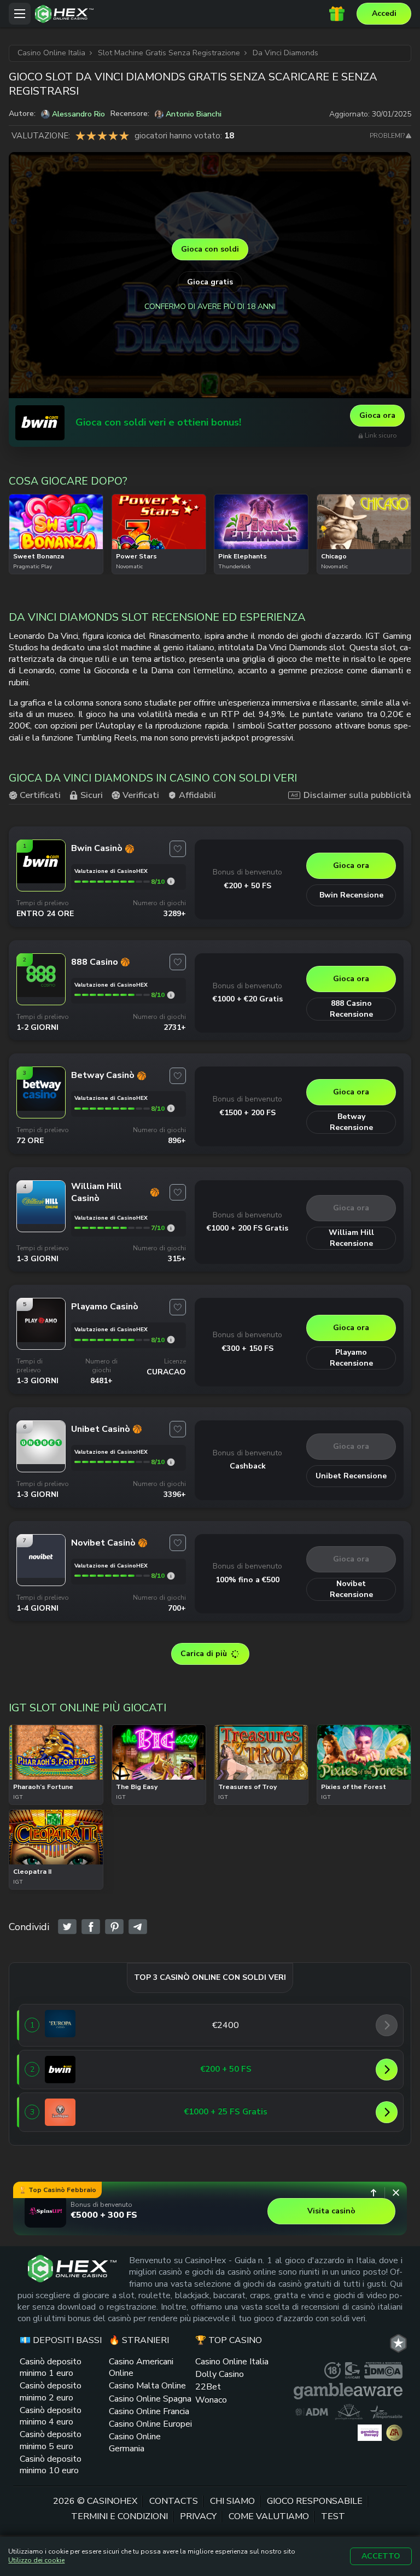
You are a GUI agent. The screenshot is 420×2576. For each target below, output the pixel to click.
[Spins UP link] (45, 2211)
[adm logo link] (312, 2411)
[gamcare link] (352, 2370)
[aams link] (349, 2411)
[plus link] (332, 2370)
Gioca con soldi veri (56, 548)
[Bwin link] (40, 423)
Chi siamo (232, 2501)
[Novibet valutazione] (171, 1576)
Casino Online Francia (149, 2411)
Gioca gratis (210, 282)
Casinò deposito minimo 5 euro (51, 2440)
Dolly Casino (220, 2374)
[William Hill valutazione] (171, 1228)
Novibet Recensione (351, 1589)
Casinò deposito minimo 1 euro (51, 2367)
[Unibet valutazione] (171, 1462)
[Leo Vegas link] (60, 2112)
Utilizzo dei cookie (36, 2560)
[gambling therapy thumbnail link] (370, 2432)
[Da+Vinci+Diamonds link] (67, 1927)
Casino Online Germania (135, 2442)
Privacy (198, 2516)
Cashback (248, 1466)
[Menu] (20, 14)
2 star (91, 136)
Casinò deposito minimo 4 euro (51, 2416)
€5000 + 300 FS (104, 2215)
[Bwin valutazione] (171, 881)
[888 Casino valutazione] (171, 995)
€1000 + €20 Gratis (248, 999)
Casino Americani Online (141, 2367)
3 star (102, 136)
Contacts (174, 2501)
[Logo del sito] (182, 14)
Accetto (381, 2556)
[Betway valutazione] (171, 1108)
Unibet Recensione (351, 1476)
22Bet (208, 2387)
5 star (124, 136)
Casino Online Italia (232, 2362)
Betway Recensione (351, 1122)
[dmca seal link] (383, 2370)
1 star (80, 136)
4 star (113, 136)
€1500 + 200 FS (248, 1113)
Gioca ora (377, 415)
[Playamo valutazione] (171, 1340)
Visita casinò (331, 2211)
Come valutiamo (269, 2516)
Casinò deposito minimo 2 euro (51, 2391)
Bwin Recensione (351, 895)
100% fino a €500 (247, 1580)
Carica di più (204, 1654)
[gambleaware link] (348, 2391)
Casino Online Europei (150, 2424)
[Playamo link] (41, 1339)
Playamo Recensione (351, 1358)
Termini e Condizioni (119, 2516)
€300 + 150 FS (248, 1348)
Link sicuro (381, 436)
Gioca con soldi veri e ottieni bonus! (158, 422)
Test (333, 2516)
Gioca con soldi (210, 249)
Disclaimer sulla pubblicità (357, 795)
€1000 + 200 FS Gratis (247, 1228)
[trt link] (398, 2343)
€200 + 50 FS (248, 886)
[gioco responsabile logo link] (386, 2411)
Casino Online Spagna (150, 2398)
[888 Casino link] (41, 994)
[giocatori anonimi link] (394, 2432)
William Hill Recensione (351, 1238)
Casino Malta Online (147, 2386)
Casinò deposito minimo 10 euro (51, 2465)
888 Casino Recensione (351, 1009)
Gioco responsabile (315, 2501)
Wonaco (211, 2399)
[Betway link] (41, 1108)
